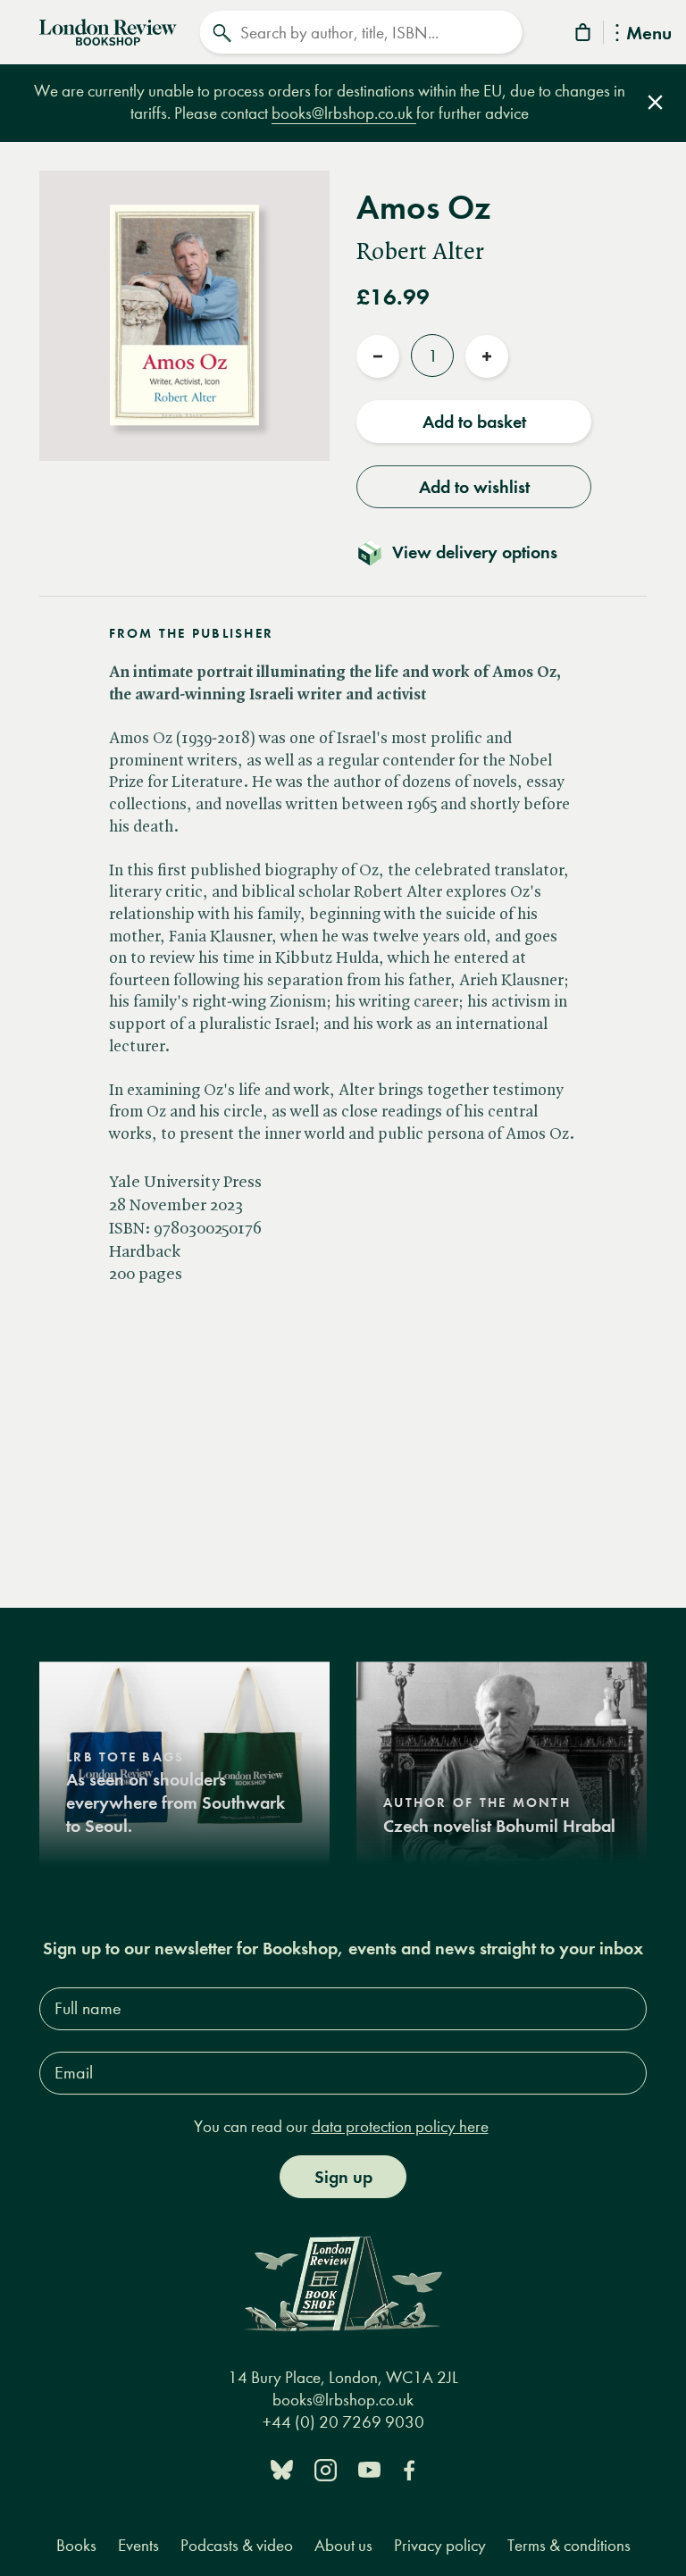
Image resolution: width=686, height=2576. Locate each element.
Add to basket (474, 422)
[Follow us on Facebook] (409, 2468)
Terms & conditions (569, 2545)
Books (76, 2545)
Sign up (343, 2177)
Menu (649, 34)
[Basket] (584, 35)
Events (138, 2545)
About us (343, 2545)
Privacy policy (440, 2545)
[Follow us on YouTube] (369, 2468)
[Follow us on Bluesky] (282, 2468)
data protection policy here (400, 2126)
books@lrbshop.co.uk (344, 113)
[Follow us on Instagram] (326, 2468)
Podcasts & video (237, 2545)
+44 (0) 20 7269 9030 (343, 2422)
